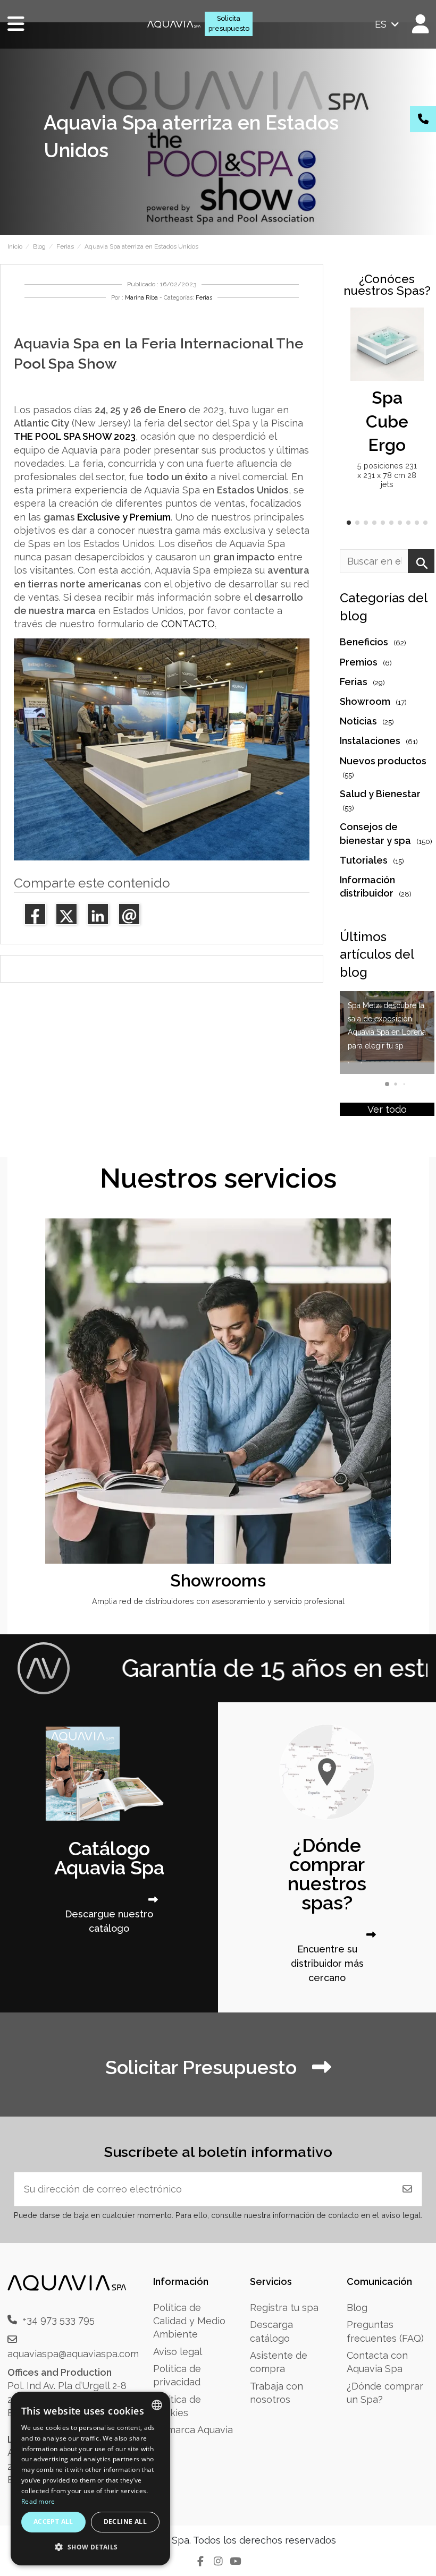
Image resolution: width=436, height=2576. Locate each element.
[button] (349, 523)
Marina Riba (141, 298)
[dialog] (90, 2479)
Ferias (204, 298)
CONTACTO (188, 624)
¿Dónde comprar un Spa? (385, 2393)
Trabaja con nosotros (276, 2393)
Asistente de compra (279, 2362)
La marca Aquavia (193, 2430)
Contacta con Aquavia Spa (377, 2362)
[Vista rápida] (414, 346)
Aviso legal (178, 2352)
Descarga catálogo (271, 2331)
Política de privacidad (177, 2375)
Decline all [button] (125, 2522)
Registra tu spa (284, 2308)
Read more (38, 2501)
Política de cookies (177, 2406)
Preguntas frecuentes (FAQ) (385, 2331)
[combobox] (157, 2405)
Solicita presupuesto (229, 23)
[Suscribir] (407, 2189)
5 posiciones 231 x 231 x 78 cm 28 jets (387, 475)
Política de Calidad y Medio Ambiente (189, 2321)
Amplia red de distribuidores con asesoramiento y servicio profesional (218, 1601)
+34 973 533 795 (58, 2320)
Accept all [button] (53, 2522)
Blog (357, 2308)
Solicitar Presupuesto (203, 2067)
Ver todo (387, 1109)
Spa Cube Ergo (387, 421)
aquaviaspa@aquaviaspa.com (73, 2354)
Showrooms (218, 1580)
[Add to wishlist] (414, 326)
